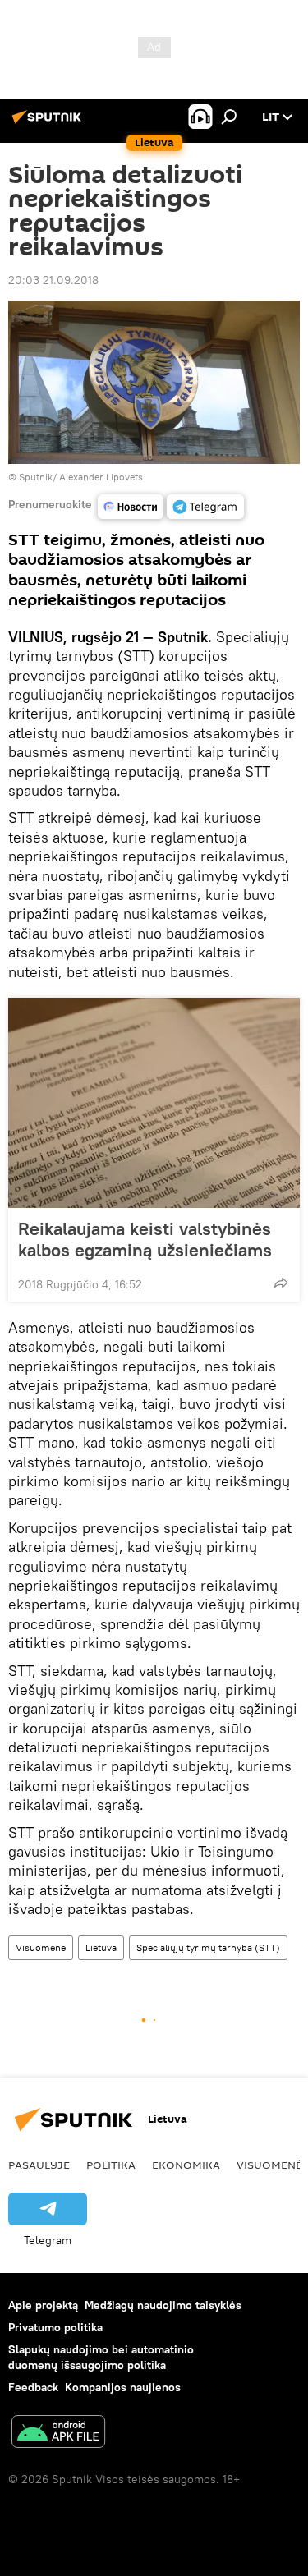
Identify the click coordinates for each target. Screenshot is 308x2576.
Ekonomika (186, 2165)
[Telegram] (205, 507)
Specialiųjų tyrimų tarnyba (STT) (208, 1947)
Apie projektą (43, 2305)
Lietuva (101, 1947)
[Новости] (131, 507)
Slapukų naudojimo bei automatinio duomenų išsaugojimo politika (101, 2357)
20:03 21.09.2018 (53, 280)
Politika (111, 2165)
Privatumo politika (55, 2327)
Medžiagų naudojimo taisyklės (163, 2305)
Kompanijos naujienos (123, 2387)
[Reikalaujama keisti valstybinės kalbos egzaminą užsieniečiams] (154, 1103)
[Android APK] (58, 2434)
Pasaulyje (39, 2165)
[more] (281, 1283)
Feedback (33, 2387)
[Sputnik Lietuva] (49, 123)
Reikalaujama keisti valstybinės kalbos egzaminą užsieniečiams (145, 1239)
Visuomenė (41, 1947)
